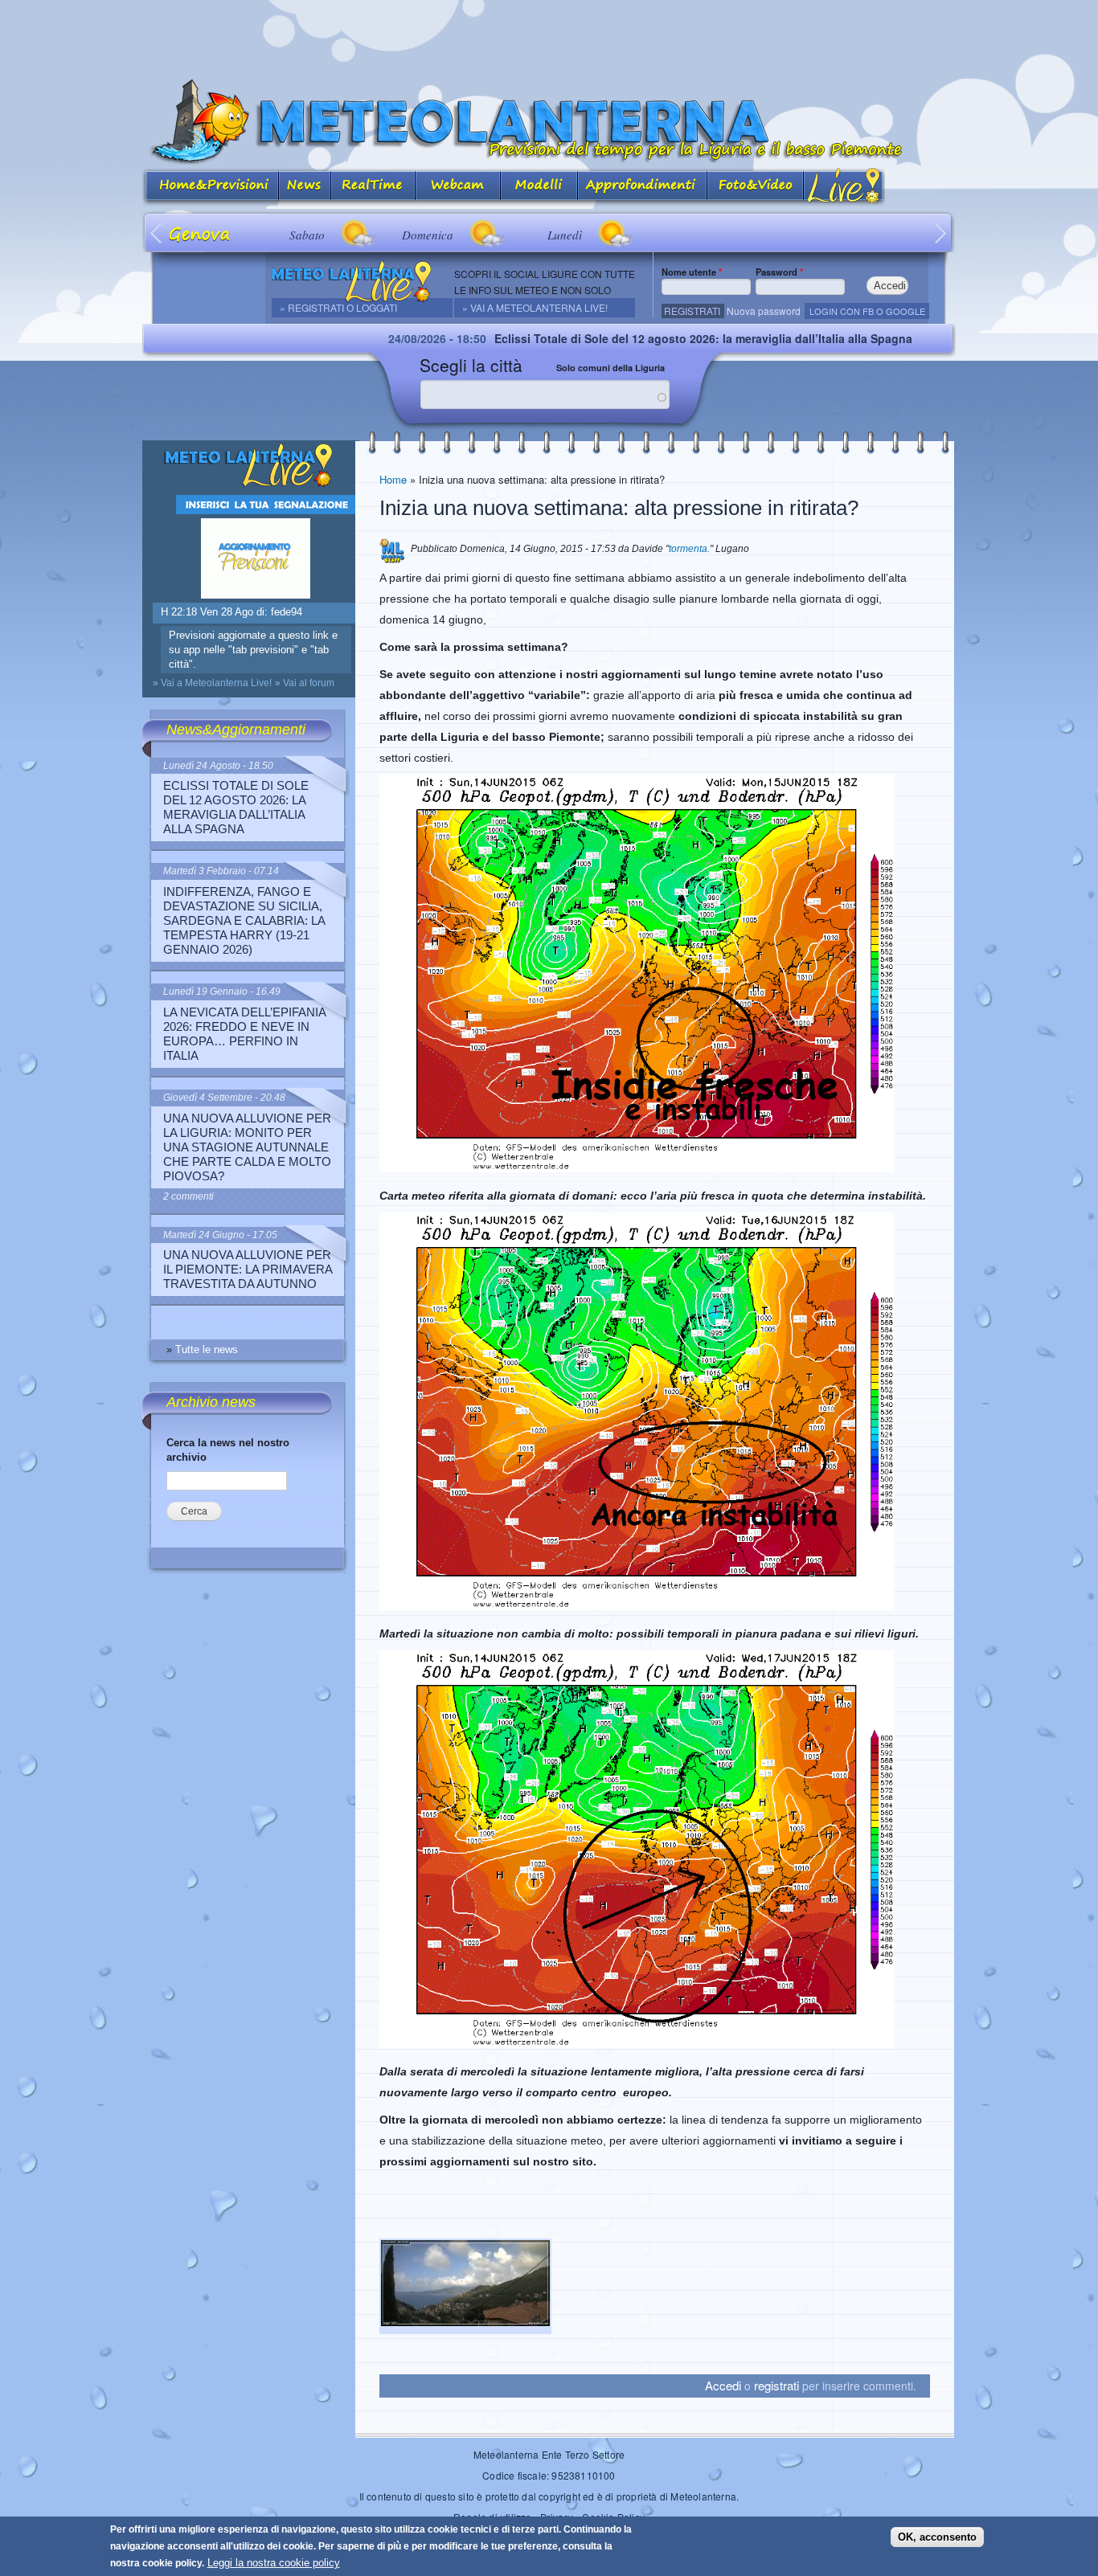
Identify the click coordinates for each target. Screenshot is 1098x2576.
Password (779, 272)
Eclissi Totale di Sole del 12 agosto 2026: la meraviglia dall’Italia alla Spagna (596, 338)
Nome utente (692, 272)
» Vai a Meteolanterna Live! (535, 307)
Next (941, 233)
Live (844, 187)
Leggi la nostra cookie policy (274, 2563)
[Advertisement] (549, 36)
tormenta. (689, 549)
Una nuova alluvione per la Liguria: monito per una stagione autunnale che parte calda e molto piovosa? (247, 1147)
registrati (776, 2385)
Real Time (373, 187)
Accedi (723, 2385)
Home (393, 479)
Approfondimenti (643, 187)
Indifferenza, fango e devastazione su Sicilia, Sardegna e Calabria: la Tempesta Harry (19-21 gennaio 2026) (244, 920)
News (305, 187)
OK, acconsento (937, 2537)
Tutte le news (207, 1349)
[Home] (549, 122)
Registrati (692, 311)
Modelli (539, 187)
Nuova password (764, 311)
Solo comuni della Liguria (610, 368)
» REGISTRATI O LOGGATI (338, 307)
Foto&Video (756, 187)
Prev (157, 233)
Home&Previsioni (211, 187)
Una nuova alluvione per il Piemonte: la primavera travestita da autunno (248, 1269)
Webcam (458, 187)
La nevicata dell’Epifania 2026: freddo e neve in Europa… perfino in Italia (244, 1034)
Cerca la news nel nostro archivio (228, 1450)
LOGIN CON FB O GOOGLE (867, 311)
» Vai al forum (305, 683)
